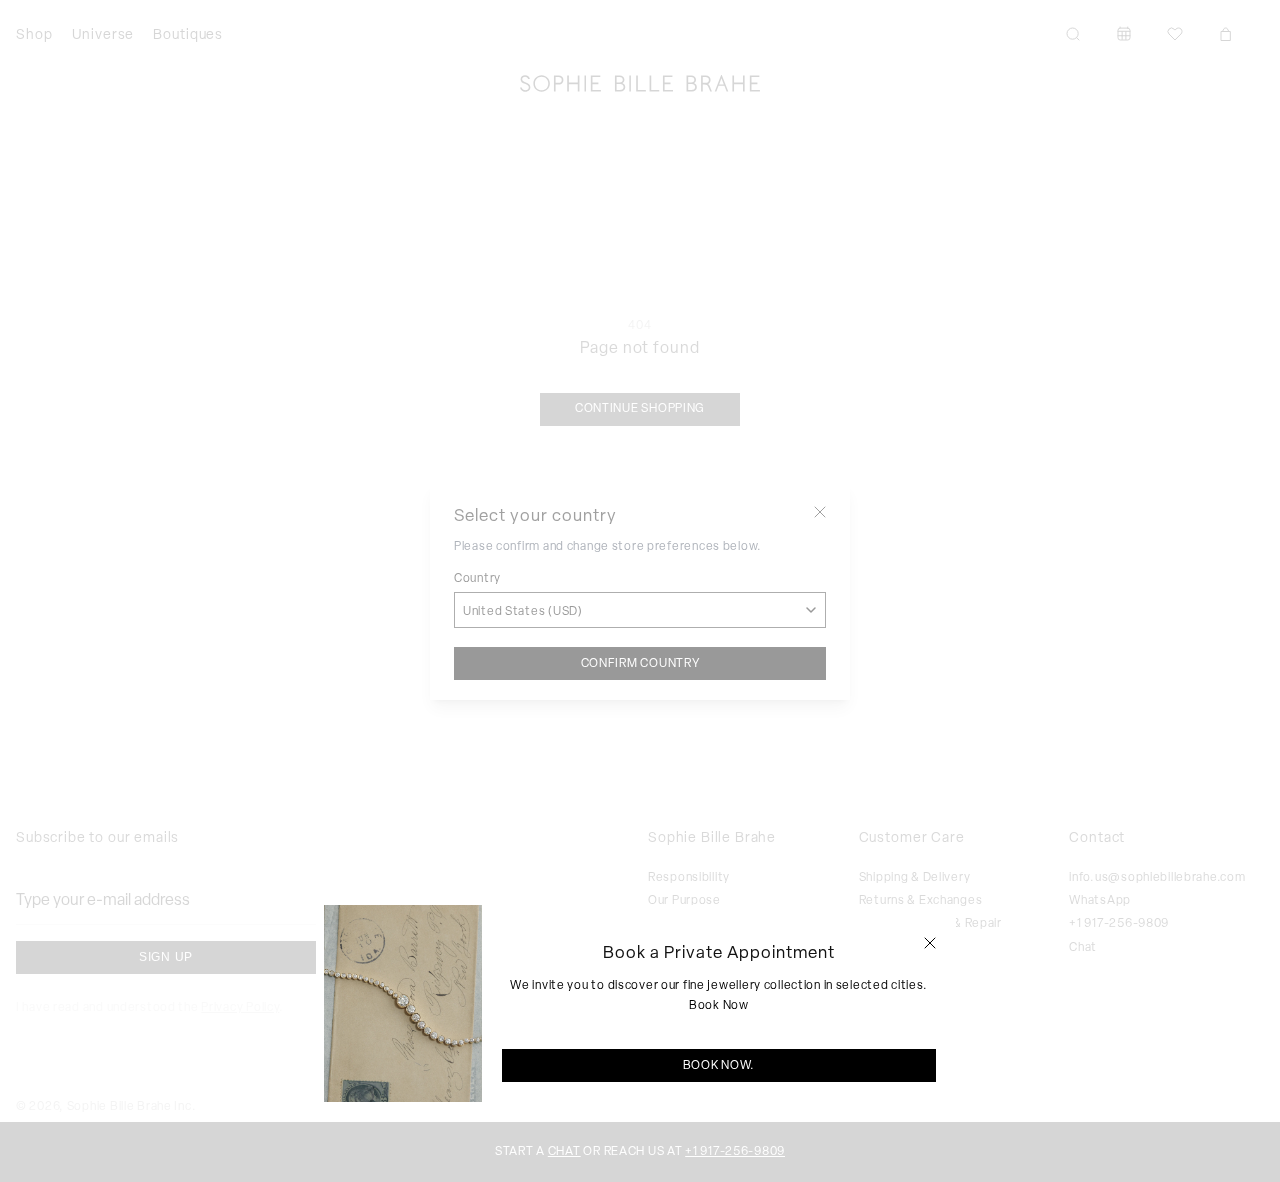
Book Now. (719, 1065)
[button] (930, 943)
